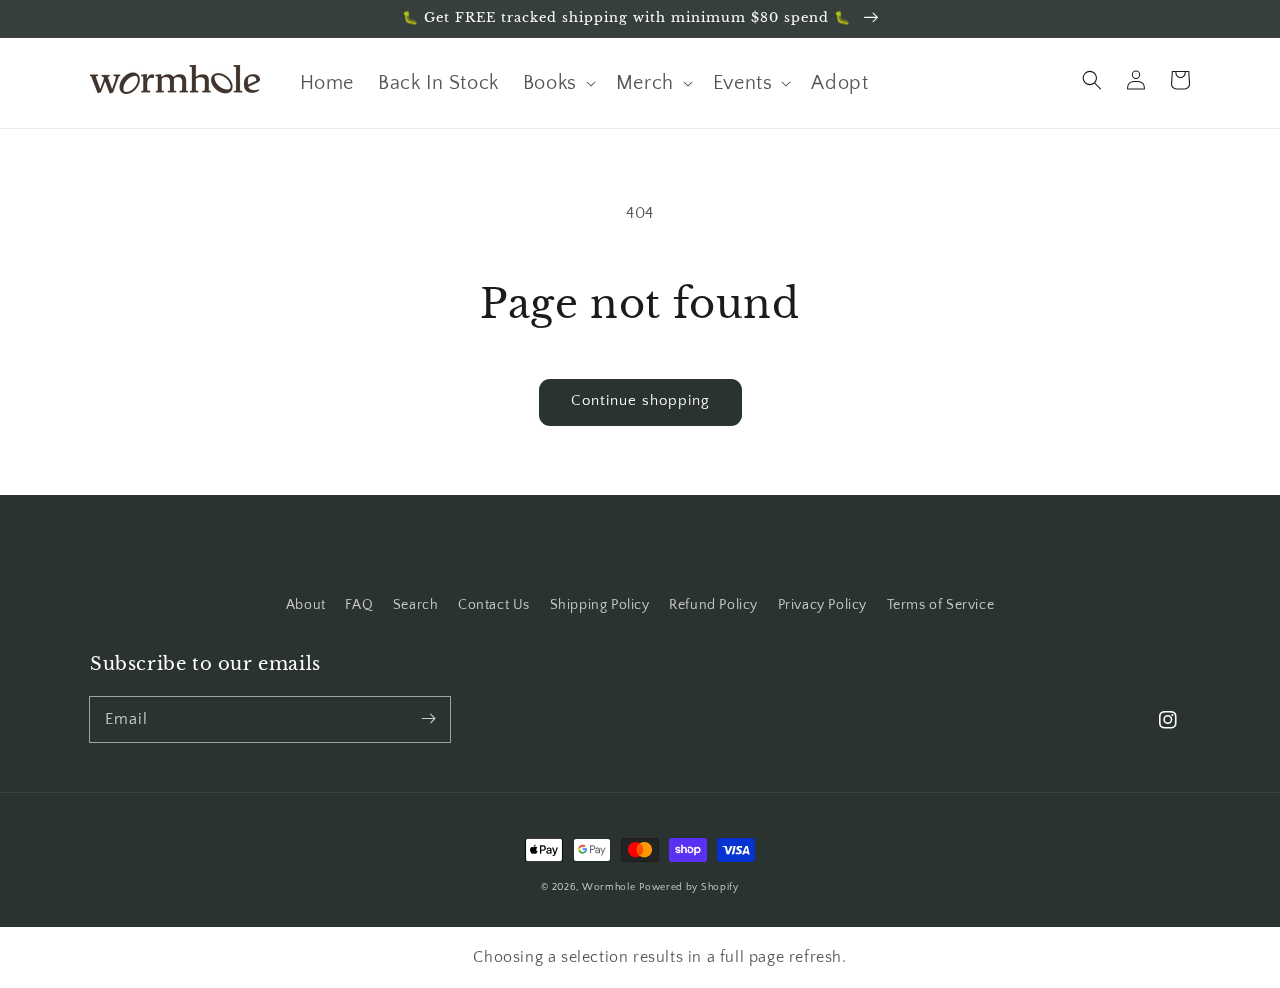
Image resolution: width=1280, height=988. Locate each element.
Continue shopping (640, 400)
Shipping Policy (600, 605)
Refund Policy (713, 605)
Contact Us (494, 605)
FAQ (359, 605)
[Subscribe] (428, 719)
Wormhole (609, 887)
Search (416, 605)
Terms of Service (941, 605)
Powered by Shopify (689, 887)
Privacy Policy (822, 605)
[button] (1092, 80)
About (306, 605)
